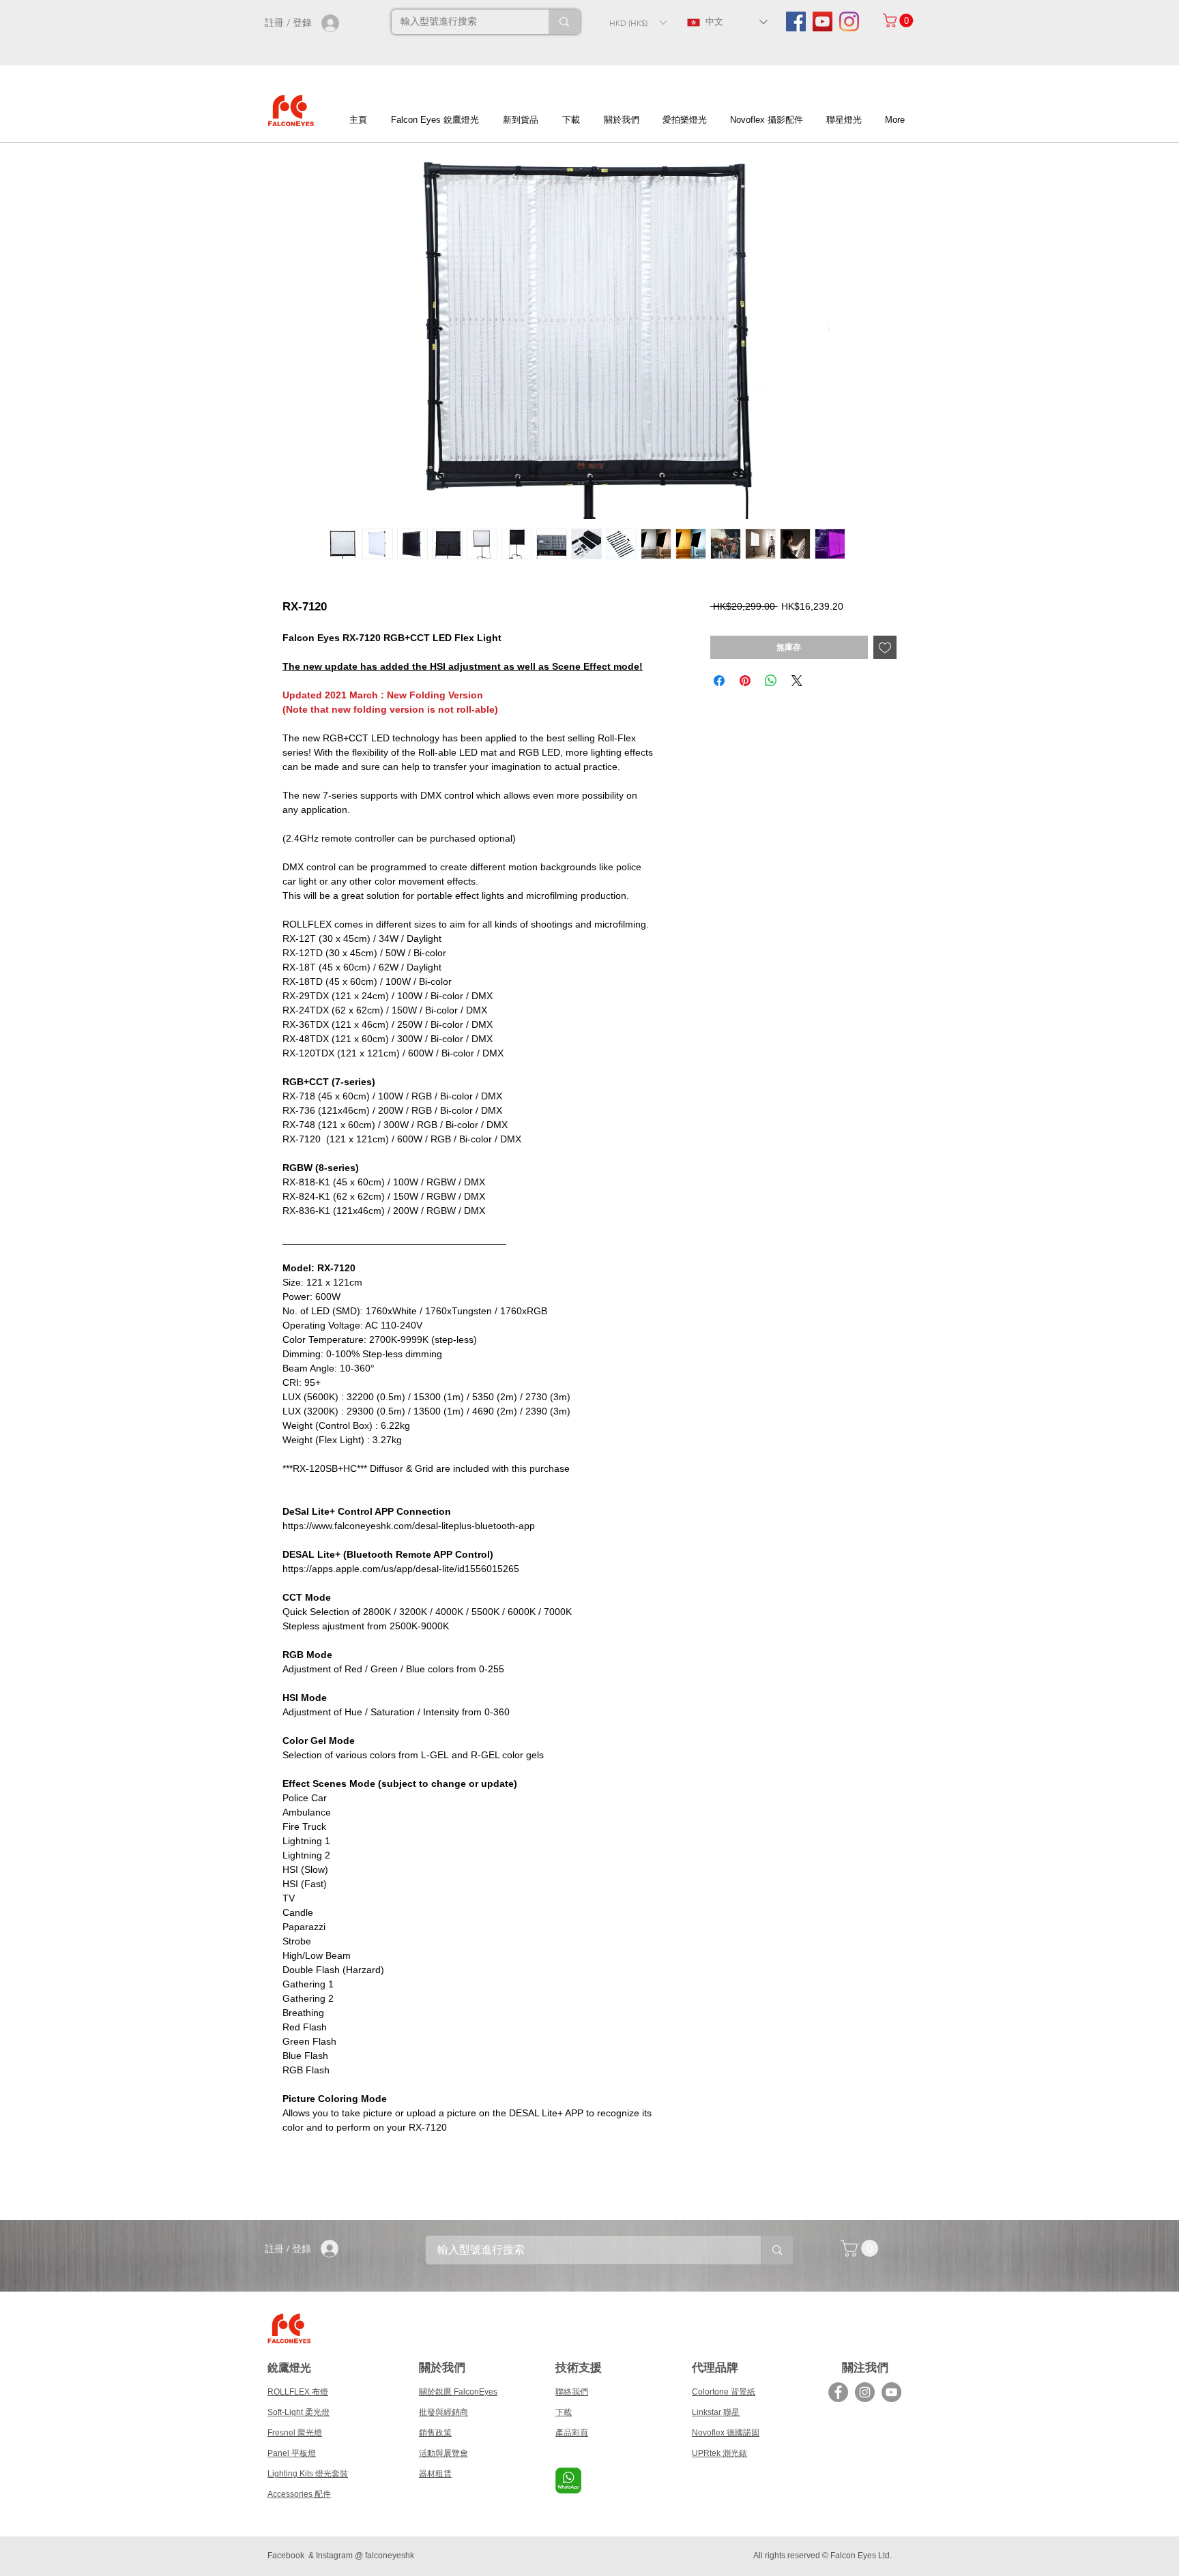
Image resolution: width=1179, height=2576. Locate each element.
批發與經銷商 (443, 2412)
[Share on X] (797, 681)
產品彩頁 (572, 2433)
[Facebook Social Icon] (796, 21)
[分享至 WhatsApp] (771, 681)
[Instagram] (849, 21)
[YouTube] (891, 2392)
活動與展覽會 (443, 2453)
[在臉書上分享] (719, 681)
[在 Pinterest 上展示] (745, 681)
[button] (638, 23)
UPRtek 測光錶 (719, 2453)
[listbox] (638, 23)
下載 (564, 2412)
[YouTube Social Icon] (823, 21)
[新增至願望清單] (885, 647)
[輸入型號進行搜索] (564, 22)
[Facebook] (838, 2392)
